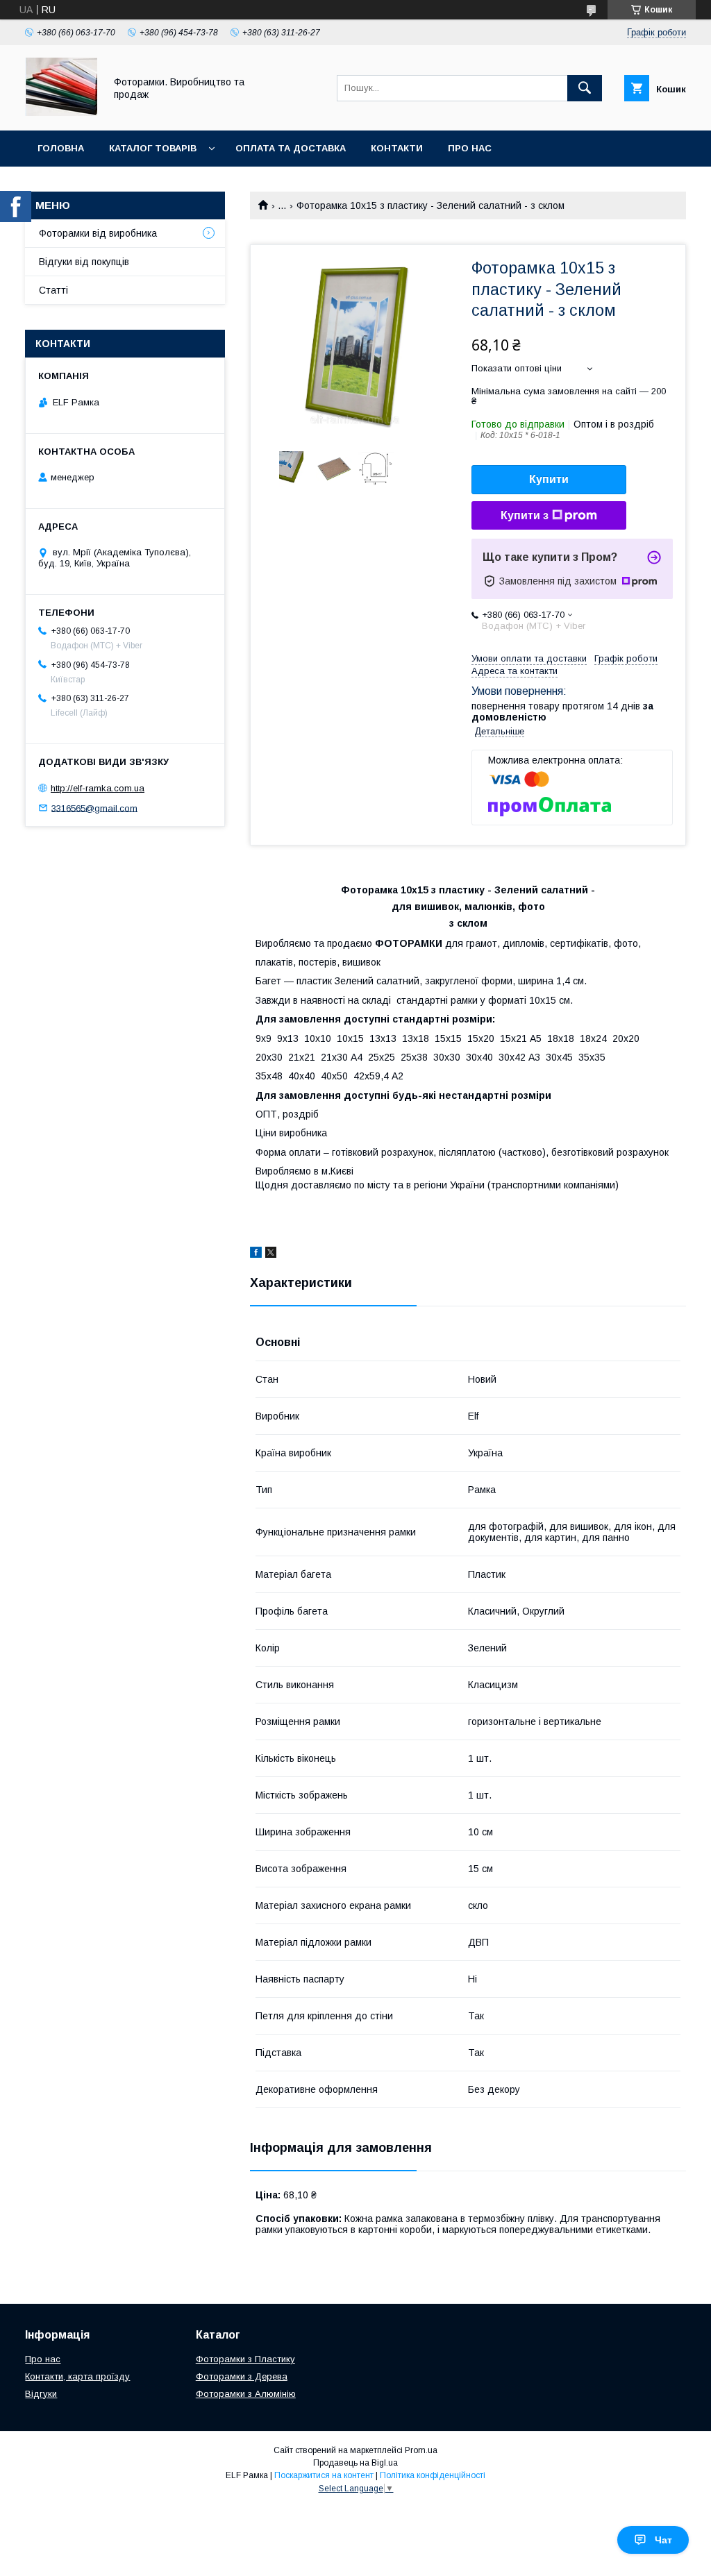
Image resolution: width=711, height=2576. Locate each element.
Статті (53, 290)
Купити (549, 479)
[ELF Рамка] (61, 112)
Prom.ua (421, 2450)
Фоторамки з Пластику (245, 2359)
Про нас (470, 148)
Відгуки (41, 2394)
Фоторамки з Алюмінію (246, 2394)
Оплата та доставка (291, 148)
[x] (271, 1254)
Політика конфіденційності (433, 2475)
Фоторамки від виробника (98, 233)
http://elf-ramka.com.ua (98, 788)
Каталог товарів (153, 148)
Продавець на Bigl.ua (355, 2463)
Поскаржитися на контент (324, 2475)
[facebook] (256, 1254)
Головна (61, 148)
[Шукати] (585, 88)
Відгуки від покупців (84, 262)
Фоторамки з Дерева (242, 2376)
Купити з (525, 515)
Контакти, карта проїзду (77, 2376)
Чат (663, 2540)
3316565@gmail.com (94, 808)
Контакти (397, 148)
